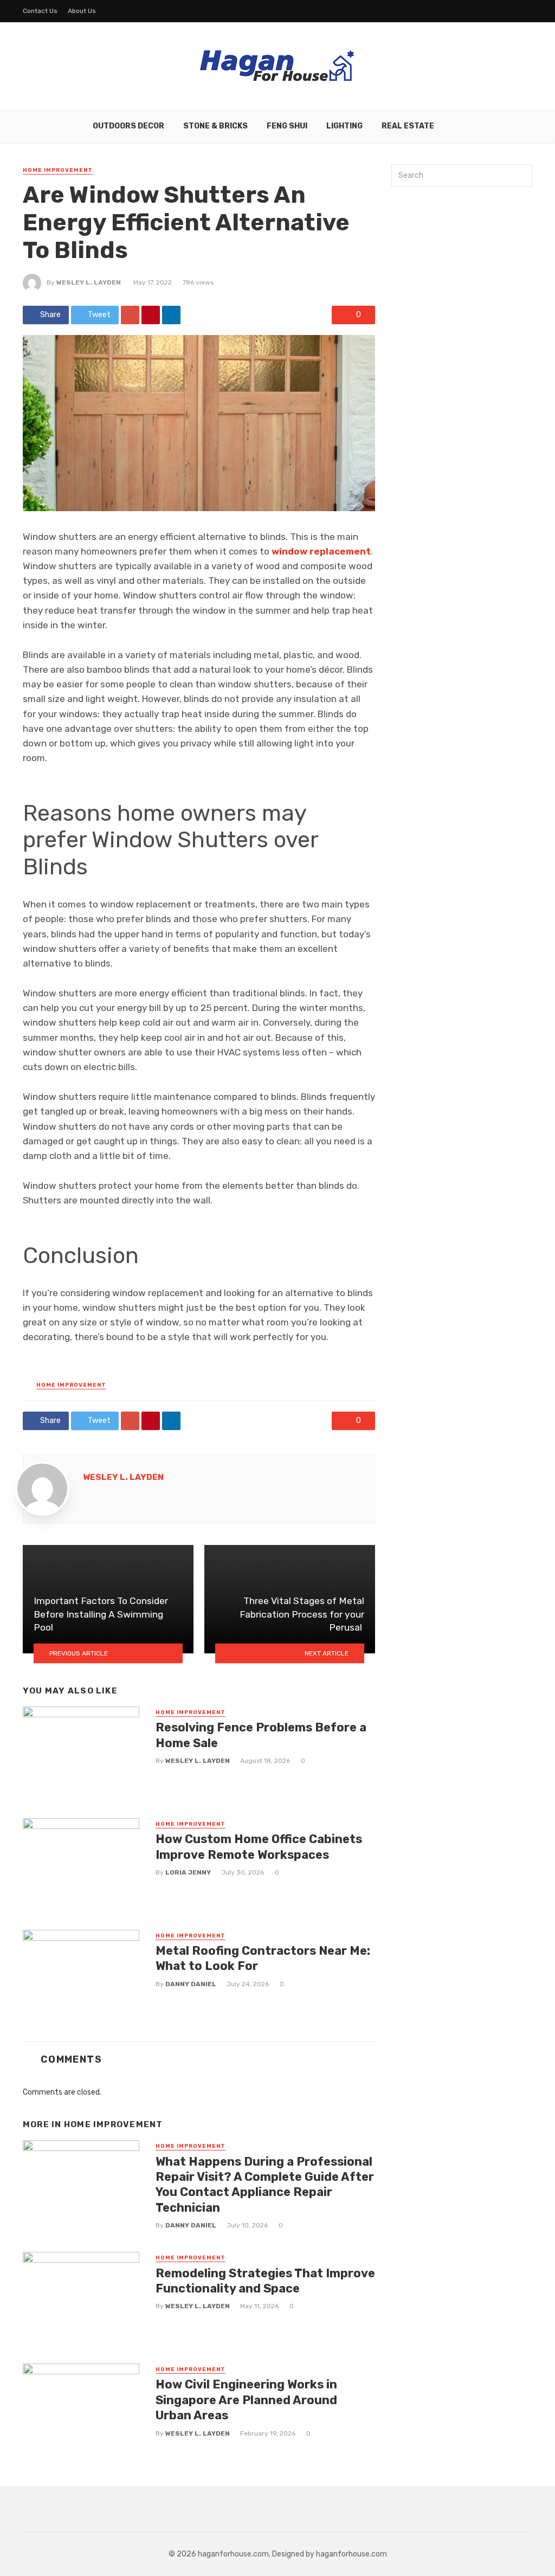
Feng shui (287, 126)
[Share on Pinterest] (151, 315)
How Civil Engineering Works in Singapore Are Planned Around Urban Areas (246, 2400)
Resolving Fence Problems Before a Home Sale (261, 1735)
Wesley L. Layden (89, 282)
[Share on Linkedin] (171, 315)
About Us (82, 11)
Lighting (344, 126)
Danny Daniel (191, 1984)
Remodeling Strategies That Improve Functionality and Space (265, 2281)
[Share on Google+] (130, 315)
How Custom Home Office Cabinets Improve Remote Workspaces (259, 1847)
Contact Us (40, 11)
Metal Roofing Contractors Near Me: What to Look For (263, 1958)
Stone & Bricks (215, 126)
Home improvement (58, 170)
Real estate (408, 126)
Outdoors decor (128, 126)
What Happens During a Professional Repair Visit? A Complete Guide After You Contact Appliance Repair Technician (265, 2185)
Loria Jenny (188, 1872)
